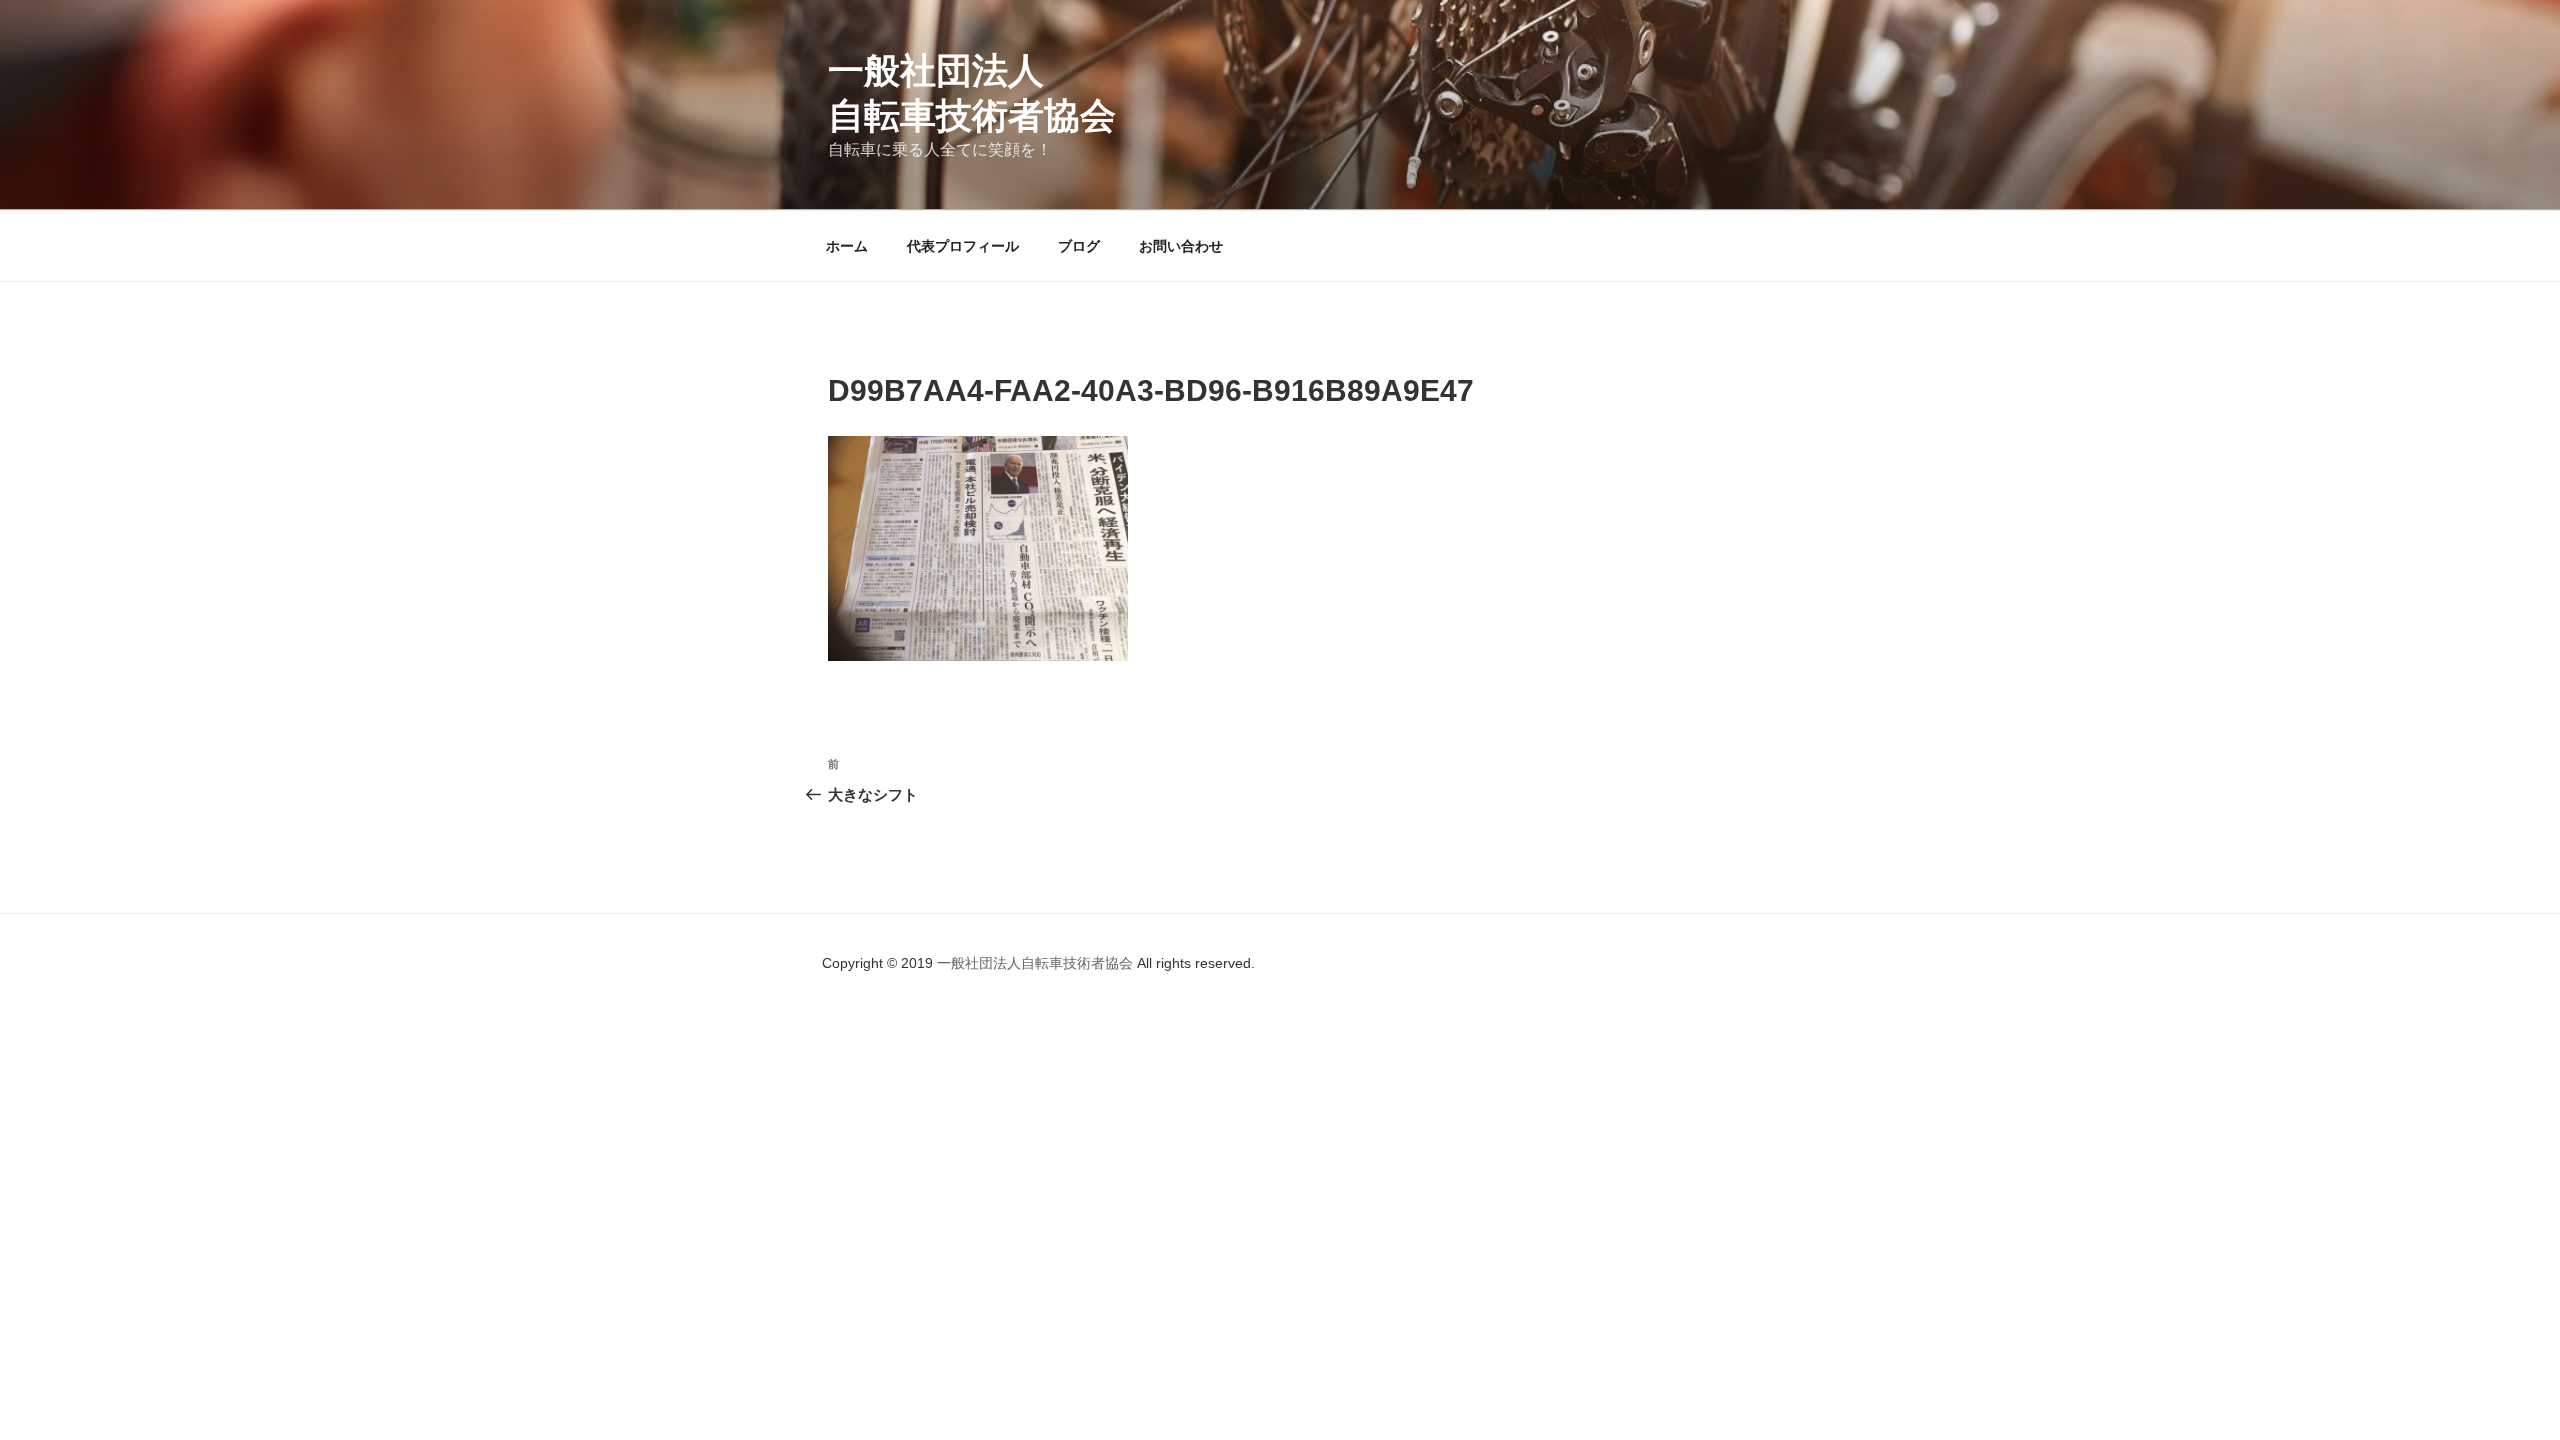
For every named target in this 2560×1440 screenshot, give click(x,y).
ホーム (847, 246)
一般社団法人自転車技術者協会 (1037, 963)
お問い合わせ (1181, 246)
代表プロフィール (963, 246)
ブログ (1079, 246)
